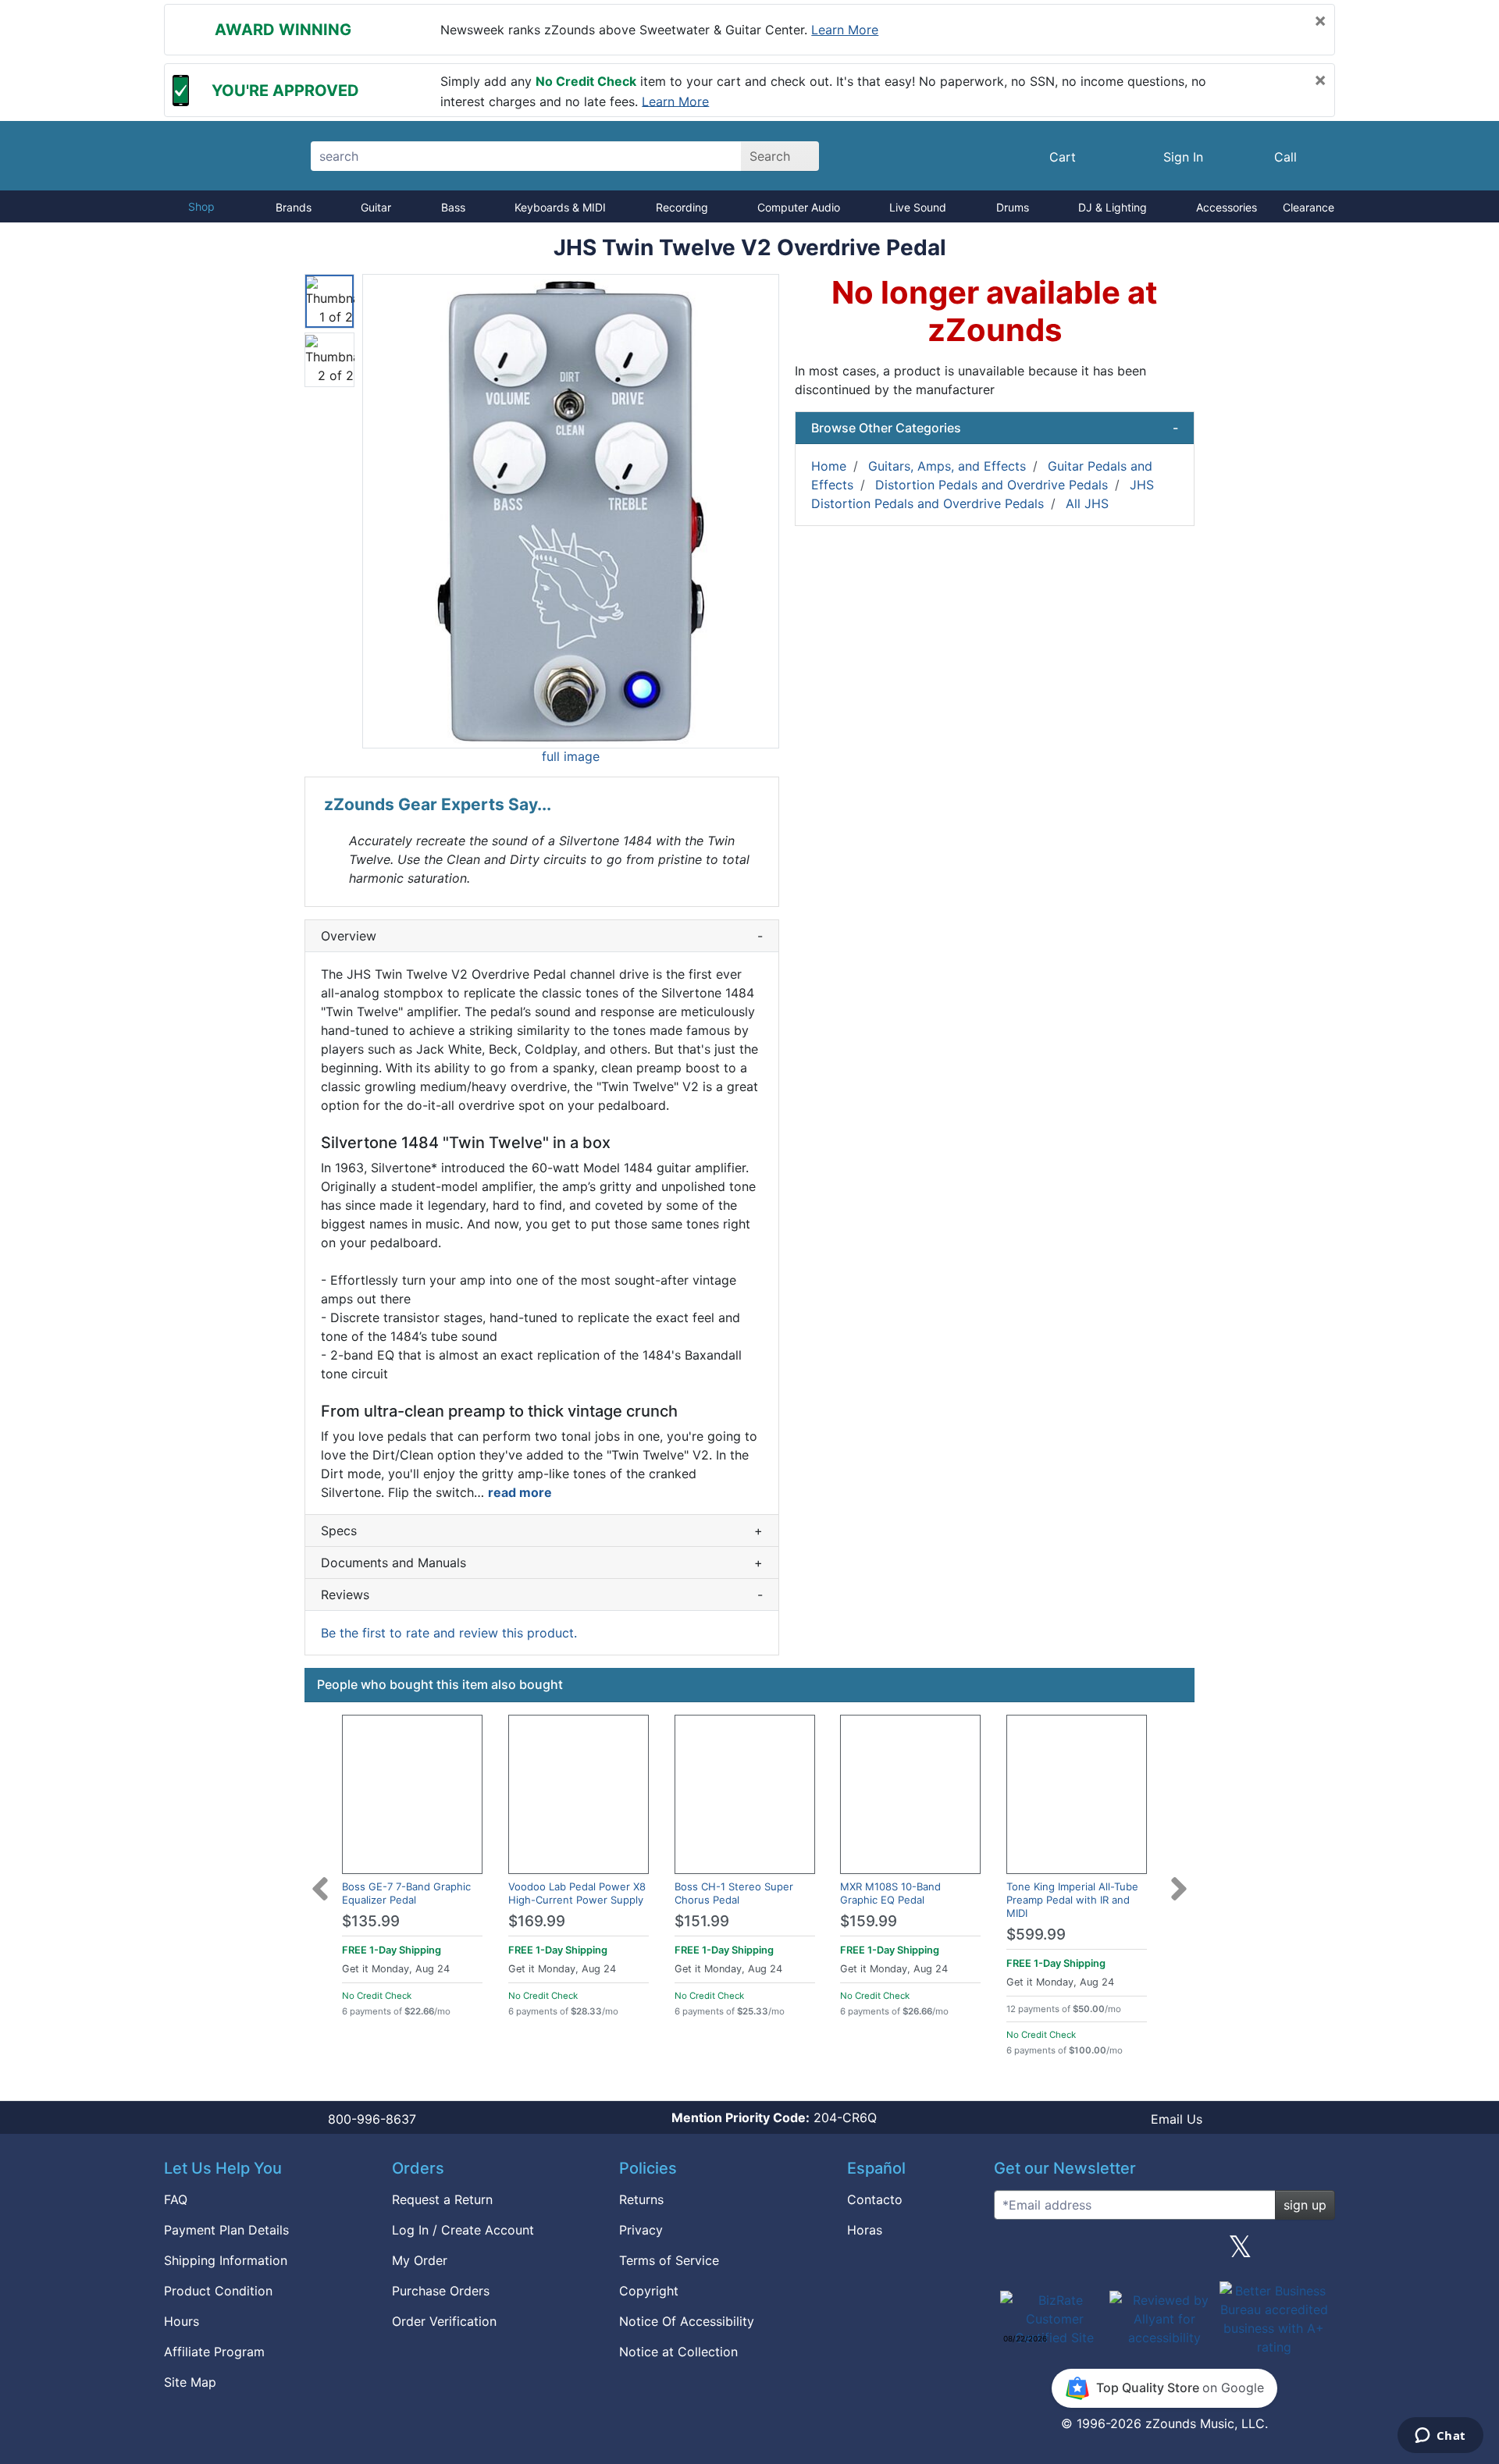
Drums (1013, 207)
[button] (571, 511)
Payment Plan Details (226, 2230)
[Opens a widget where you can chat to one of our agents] (1440, 2437)
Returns (641, 2199)
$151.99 (702, 1921)
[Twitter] (1240, 2252)
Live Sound (918, 207)
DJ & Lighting (1113, 207)
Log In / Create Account (463, 2230)
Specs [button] (542, 1531)
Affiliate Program (214, 2352)
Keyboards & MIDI (560, 207)
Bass (453, 207)
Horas (865, 2230)
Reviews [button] (542, 1595)
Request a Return (442, 2199)
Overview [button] (542, 936)
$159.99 (869, 1921)
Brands (294, 207)
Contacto (875, 2199)
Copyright (649, 2291)
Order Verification (444, 2321)
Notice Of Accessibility (687, 2321)
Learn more (845, 30)
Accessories (1227, 207)
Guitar (376, 207)
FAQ (176, 2199)
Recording (682, 207)
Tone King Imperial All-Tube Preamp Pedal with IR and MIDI (1072, 1900)
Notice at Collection (678, 2352)
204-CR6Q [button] (774, 2117)
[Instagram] (1164, 2252)
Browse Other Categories (995, 428)
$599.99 (1036, 1934)
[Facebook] (1088, 2252)
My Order (420, 2260)
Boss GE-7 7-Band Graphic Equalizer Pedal (406, 1893)
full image (571, 756)
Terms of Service (669, 2260)
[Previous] (320, 1879)
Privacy (641, 2230)
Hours (182, 2321)
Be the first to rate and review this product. (449, 1633)
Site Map (190, 2382)
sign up (1305, 2205)
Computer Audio (799, 207)
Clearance (1309, 207)
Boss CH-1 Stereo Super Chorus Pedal (734, 1893)
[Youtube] (1317, 2252)
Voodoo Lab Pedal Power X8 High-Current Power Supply (577, 1893)
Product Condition (218, 2291)
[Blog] (1012, 2252)
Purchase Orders (441, 2291)
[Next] (1179, 1879)
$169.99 (537, 1921)
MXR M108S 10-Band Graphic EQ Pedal (890, 1893)
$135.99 (371, 1921)
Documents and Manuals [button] (542, 1563)
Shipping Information (226, 2260)
